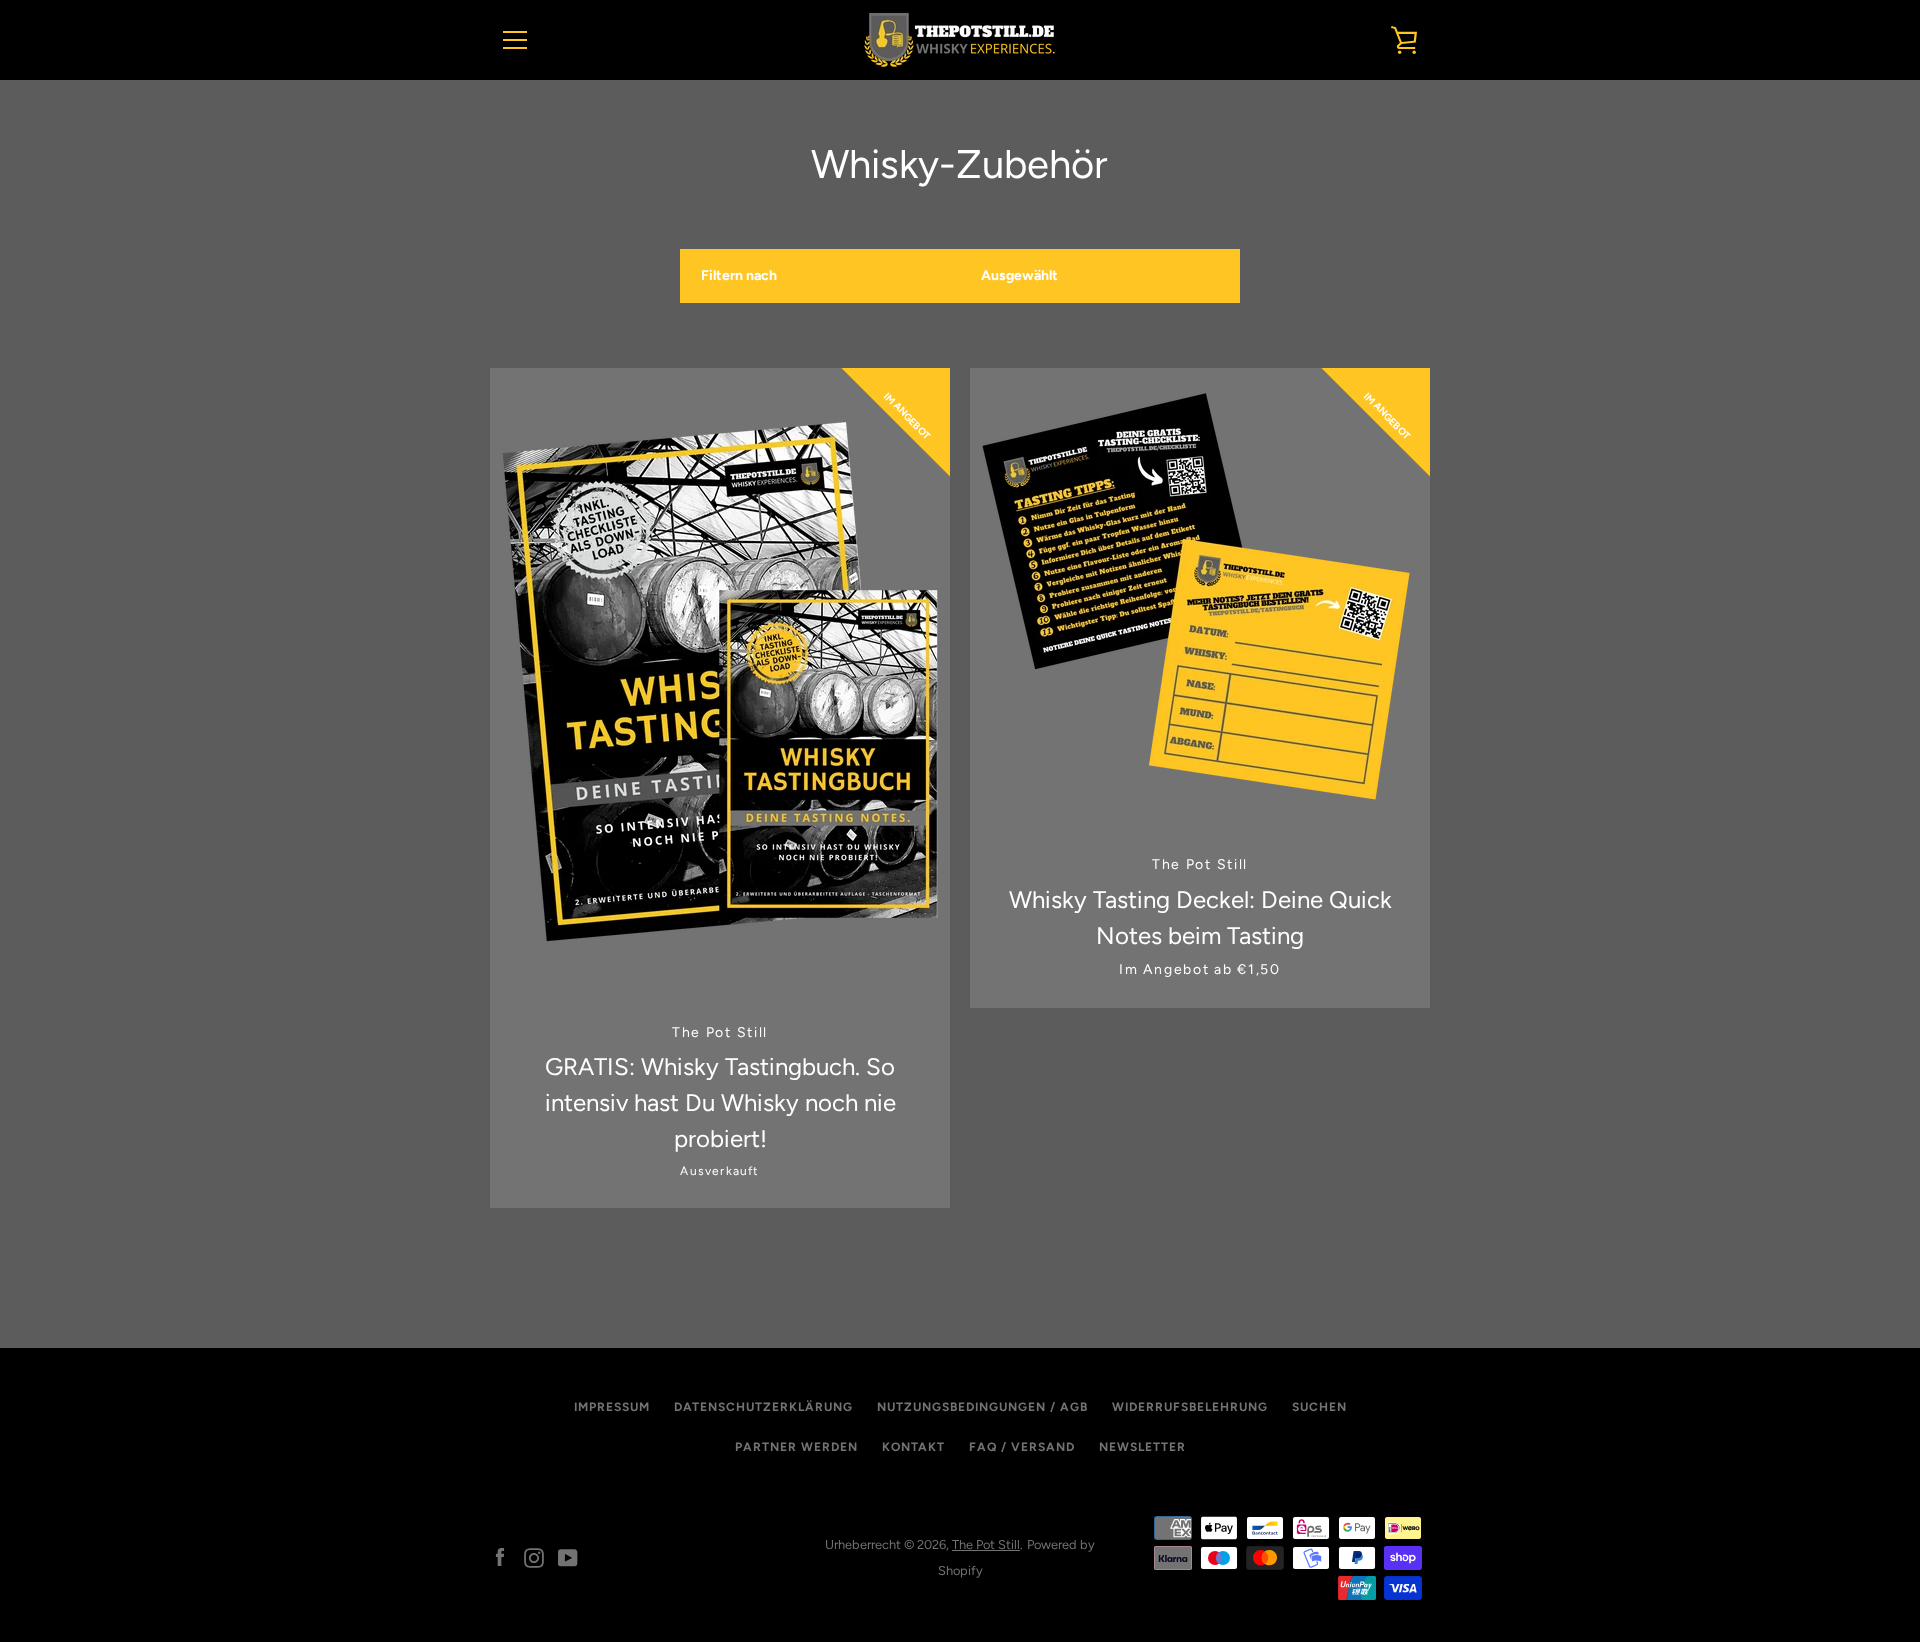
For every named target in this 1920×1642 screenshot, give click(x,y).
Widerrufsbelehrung (1190, 1407)
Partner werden (796, 1447)
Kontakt (913, 1447)
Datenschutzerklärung (763, 1407)
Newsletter (1142, 1447)
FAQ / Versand (1022, 1447)
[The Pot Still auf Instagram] (534, 1556)
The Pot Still (986, 1544)
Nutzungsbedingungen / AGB (982, 1407)
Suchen (1319, 1407)
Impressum (612, 1407)
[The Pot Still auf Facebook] (500, 1556)
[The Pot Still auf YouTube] (568, 1556)
